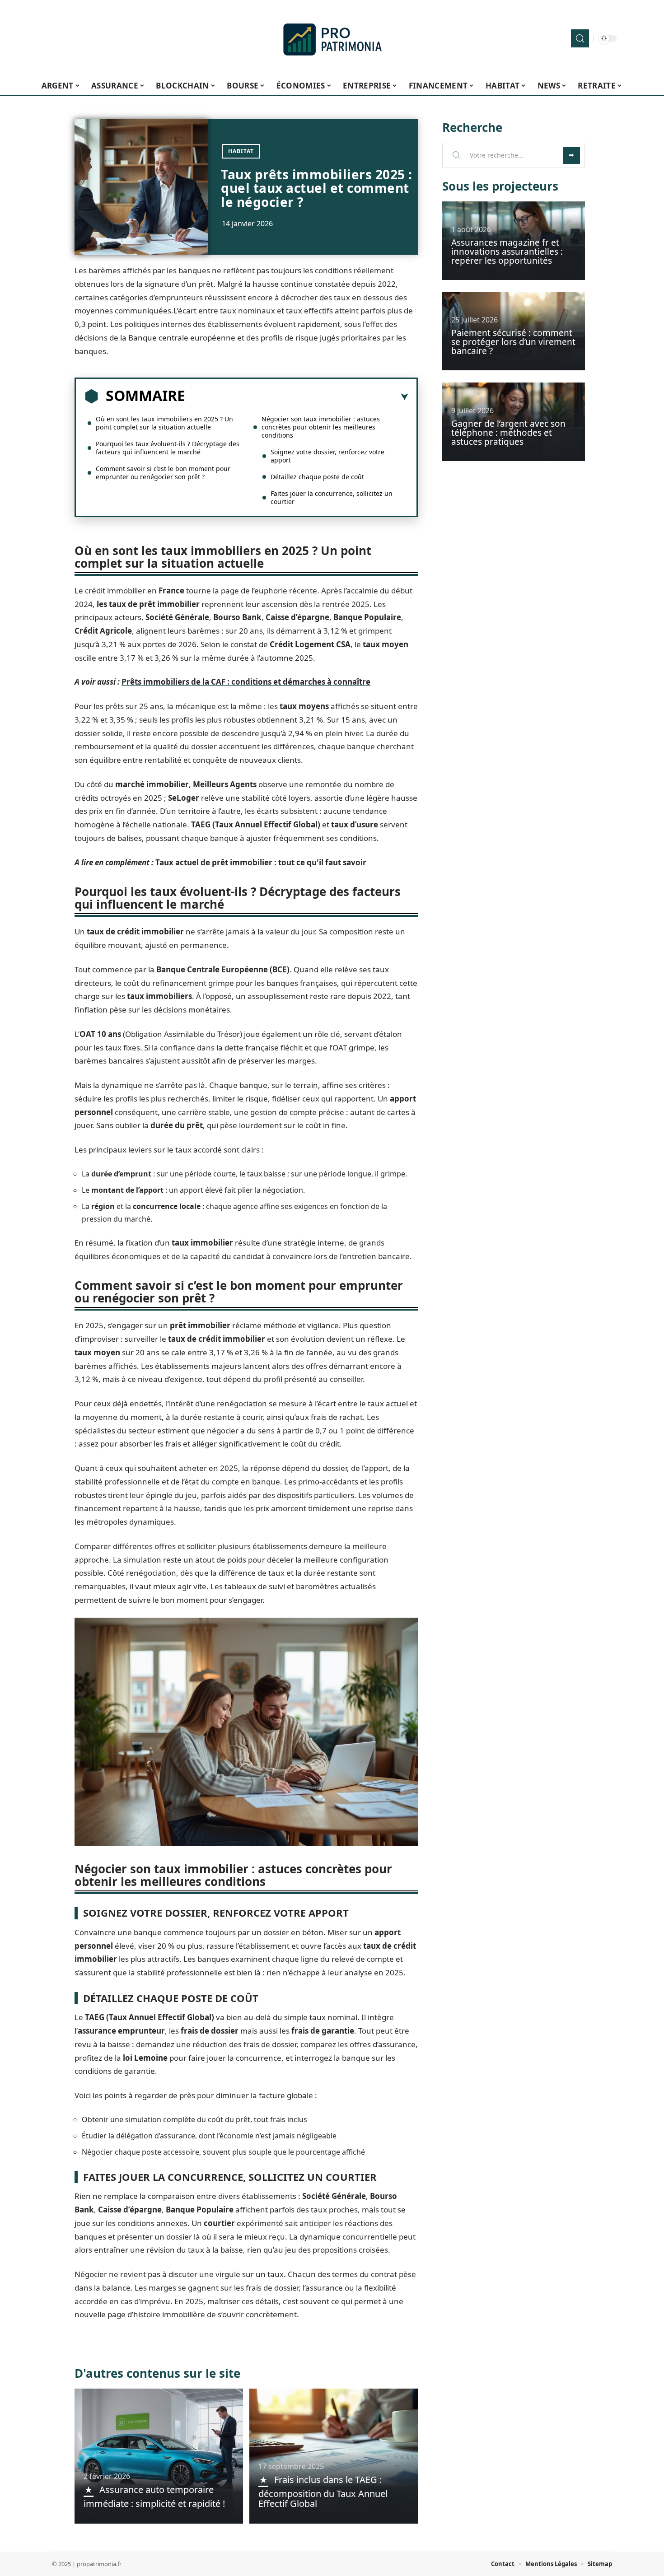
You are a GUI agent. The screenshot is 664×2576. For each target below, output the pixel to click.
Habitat (241, 151)
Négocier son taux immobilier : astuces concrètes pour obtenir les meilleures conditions (321, 427)
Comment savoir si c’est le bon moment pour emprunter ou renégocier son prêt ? (163, 473)
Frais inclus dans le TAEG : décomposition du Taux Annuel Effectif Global (323, 2492)
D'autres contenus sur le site (157, 2373)
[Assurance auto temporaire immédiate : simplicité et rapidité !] (159, 2456)
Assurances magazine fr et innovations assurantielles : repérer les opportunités (507, 252)
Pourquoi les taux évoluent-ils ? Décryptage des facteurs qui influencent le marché (168, 448)
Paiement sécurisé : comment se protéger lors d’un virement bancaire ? (513, 342)
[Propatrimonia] (332, 38)
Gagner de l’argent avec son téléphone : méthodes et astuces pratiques (508, 433)
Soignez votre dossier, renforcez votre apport (327, 456)
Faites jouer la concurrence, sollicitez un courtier (332, 497)
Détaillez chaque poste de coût (317, 477)
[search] (580, 38)
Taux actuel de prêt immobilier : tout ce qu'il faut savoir (261, 862)
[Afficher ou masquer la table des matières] (297, 397)
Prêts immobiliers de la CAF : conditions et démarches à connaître (246, 682)
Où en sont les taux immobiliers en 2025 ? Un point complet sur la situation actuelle (164, 423)
